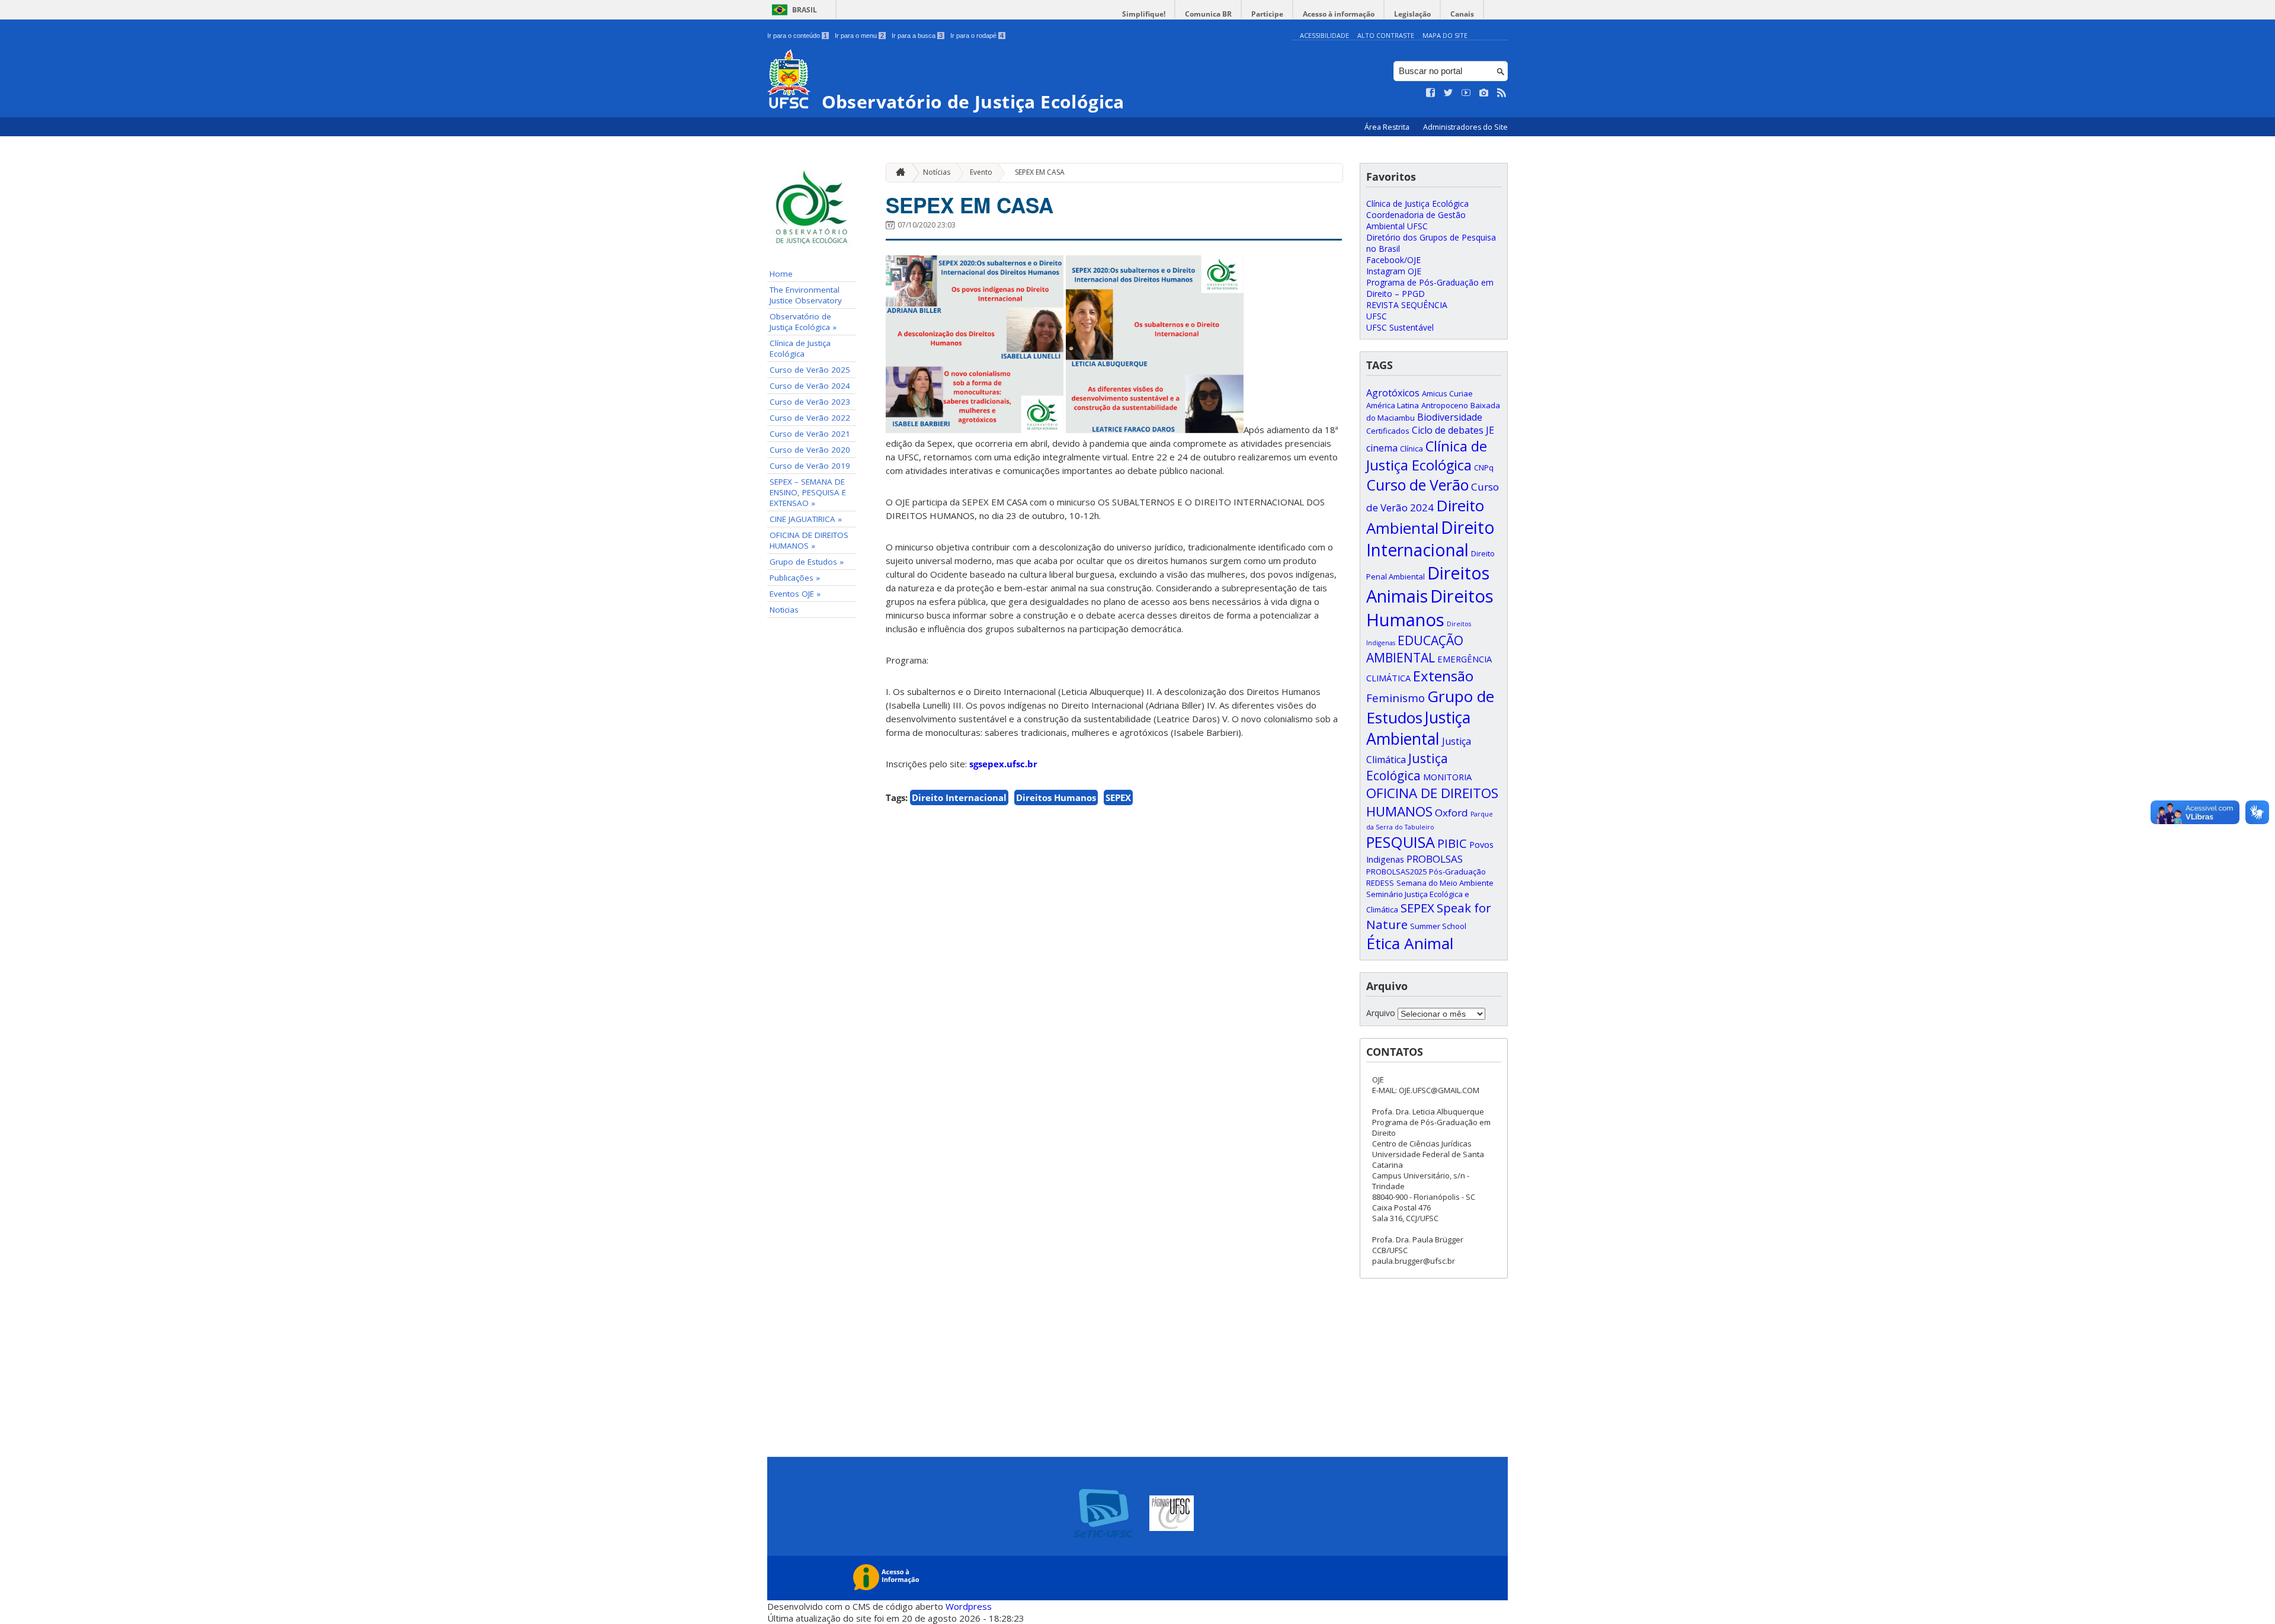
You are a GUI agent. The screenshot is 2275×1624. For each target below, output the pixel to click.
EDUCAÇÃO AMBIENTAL (1415, 649)
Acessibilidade (1324, 35)
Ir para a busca (917, 36)
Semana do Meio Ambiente (1445, 883)
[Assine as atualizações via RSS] (1502, 93)
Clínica (1412, 449)
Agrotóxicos (1393, 393)
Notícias (937, 172)
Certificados (1388, 431)
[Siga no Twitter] (1449, 93)
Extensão (1443, 676)
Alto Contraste (1386, 35)
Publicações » (795, 578)
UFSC (1377, 316)
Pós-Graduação (1457, 872)
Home (781, 274)
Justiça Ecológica (1407, 767)
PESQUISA (1401, 842)
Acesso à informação (1339, 14)
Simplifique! (1144, 14)
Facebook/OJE (1393, 260)
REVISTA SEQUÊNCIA (1407, 305)
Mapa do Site (1445, 35)
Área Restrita (1388, 127)
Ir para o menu (859, 36)
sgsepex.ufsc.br (1003, 764)
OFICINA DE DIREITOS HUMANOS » (809, 540)
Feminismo (1396, 698)
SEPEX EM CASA (1040, 172)
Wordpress (969, 1606)
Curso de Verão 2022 (810, 418)
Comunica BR (1208, 14)
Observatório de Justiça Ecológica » (803, 322)
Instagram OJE (1394, 271)
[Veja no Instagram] (1484, 93)
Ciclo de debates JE (1453, 430)
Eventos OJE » (795, 594)
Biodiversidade (1450, 417)
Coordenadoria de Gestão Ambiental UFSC (1416, 220)
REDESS (1380, 883)
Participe (1267, 14)
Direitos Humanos (1056, 797)
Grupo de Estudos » (807, 562)
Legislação (1412, 14)
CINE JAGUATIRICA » (806, 519)
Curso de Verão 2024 (810, 386)
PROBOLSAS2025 (1396, 872)
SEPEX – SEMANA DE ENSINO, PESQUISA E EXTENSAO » (808, 492)
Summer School (1438, 926)
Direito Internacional (959, 797)
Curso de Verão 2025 (810, 370)
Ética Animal (1410, 943)
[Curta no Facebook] (1431, 93)
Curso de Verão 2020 (810, 450)
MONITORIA (1447, 777)
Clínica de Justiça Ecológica (800, 348)
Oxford (1451, 813)
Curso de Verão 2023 (810, 402)
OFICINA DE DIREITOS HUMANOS (1432, 802)
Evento (981, 172)
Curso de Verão (1417, 485)
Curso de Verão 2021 (810, 434)
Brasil (805, 10)
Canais (1462, 14)
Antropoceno (1445, 405)
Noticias (784, 610)
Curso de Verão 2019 (810, 466)
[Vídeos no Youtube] (1466, 93)
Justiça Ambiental (1418, 728)
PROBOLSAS (1435, 859)
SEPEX (1118, 797)
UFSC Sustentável (1400, 327)
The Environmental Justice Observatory (806, 295)
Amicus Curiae (1447, 393)
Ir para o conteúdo (797, 36)
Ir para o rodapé (977, 36)
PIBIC (1452, 843)
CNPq (1484, 467)
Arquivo (1381, 1013)
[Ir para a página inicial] (898, 173)
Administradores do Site (1465, 127)
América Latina (1393, 405)
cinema (1382, 448)
